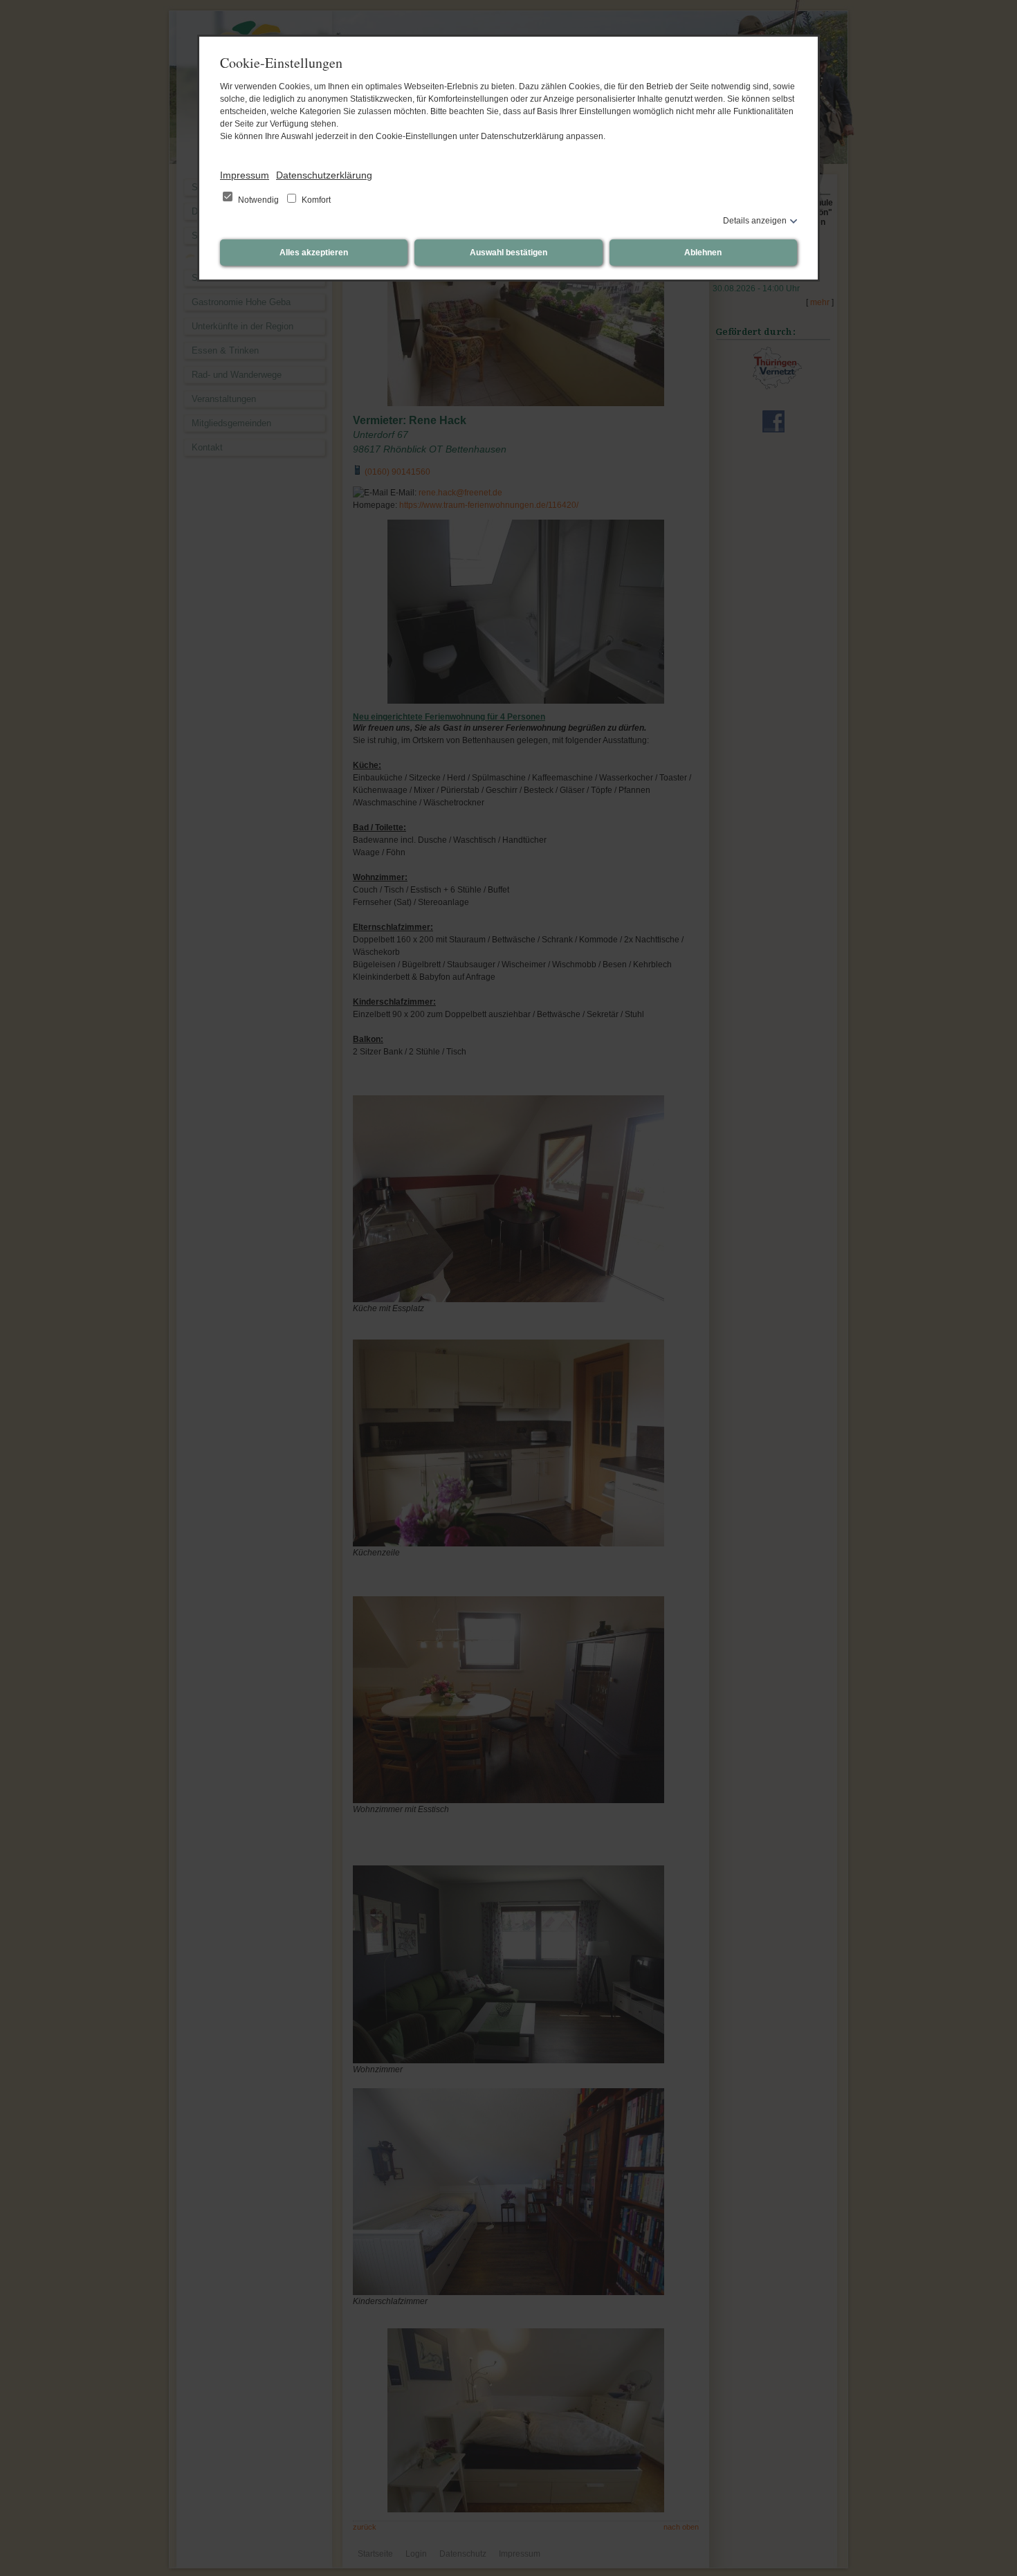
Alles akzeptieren (314, 253)
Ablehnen (703, 253)
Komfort (315, 200)
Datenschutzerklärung (324, 175)
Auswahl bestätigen (508, 253)
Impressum (245, 175)
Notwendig (258, 200)
